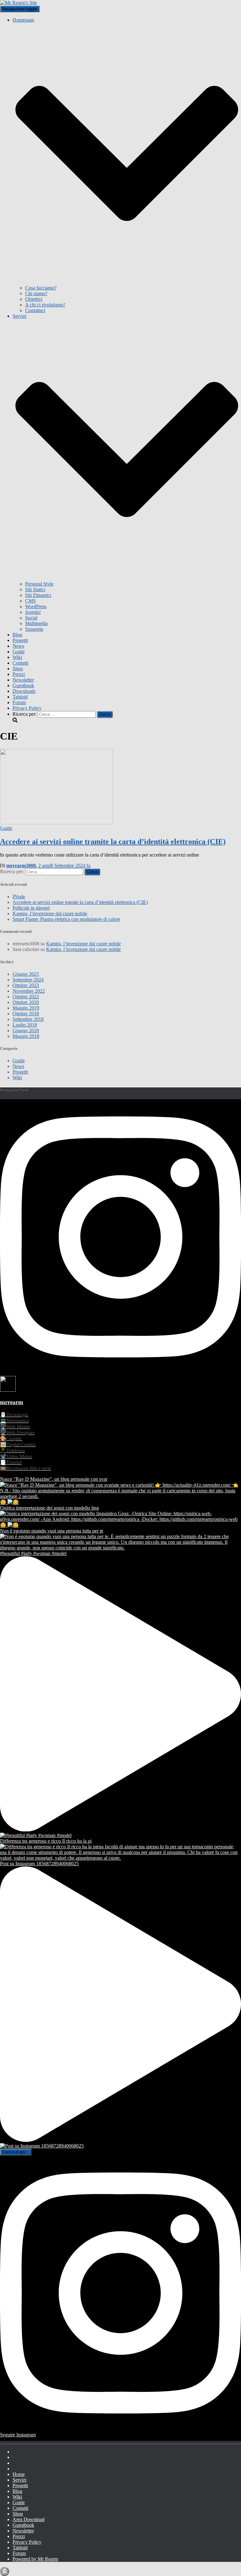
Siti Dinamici (38, 595)
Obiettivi (34, 299)
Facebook (18, 2453)
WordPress (36, 606)
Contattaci (35, 310)
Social (31, 618)
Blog (17, 635)
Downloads (24, 691)
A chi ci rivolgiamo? (45, 305)
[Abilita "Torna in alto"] (5, 2571)
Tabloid (20, 697)
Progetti (20, 640)
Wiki (17, 657)
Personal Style (39, 584)
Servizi (19, 2480)
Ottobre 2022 (26, 997)
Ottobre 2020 (26, 1002)
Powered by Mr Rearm (35, 2559)
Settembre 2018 (28, 1019)
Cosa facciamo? (41, 288)
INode (19, 897)
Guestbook (23, 685)
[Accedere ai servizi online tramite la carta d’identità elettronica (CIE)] (56, 823)
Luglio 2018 (25, 1025)
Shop (18, 669)
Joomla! (33, 612)
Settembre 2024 (28, 980)
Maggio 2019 (26, 1008)
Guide (19, 652)
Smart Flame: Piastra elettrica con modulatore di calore (66, 919)
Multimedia (36, 623)
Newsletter (23, 680)
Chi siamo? (36, 293)
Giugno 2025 (26, 974)
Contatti (20, 663)
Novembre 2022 (29, 991)
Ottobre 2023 (26, 985)
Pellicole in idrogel (31, 908)
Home (19, 2474)
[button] (127, 282)
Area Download (29, 2519)
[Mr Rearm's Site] (19, 3)
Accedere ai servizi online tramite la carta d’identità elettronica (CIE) (113, 842)
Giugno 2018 (26, 1030)
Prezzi (19, 674)
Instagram (18, 2459)
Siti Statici (35, 590)
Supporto (34, 629)
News (18, 646)
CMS (30, 601)
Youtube (18, 2465)
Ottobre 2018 (26, 1014)
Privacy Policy (27, 708)
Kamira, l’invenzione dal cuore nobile (50, 914)
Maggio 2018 (26, 1036)
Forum (19, 702)
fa (64, 866)
